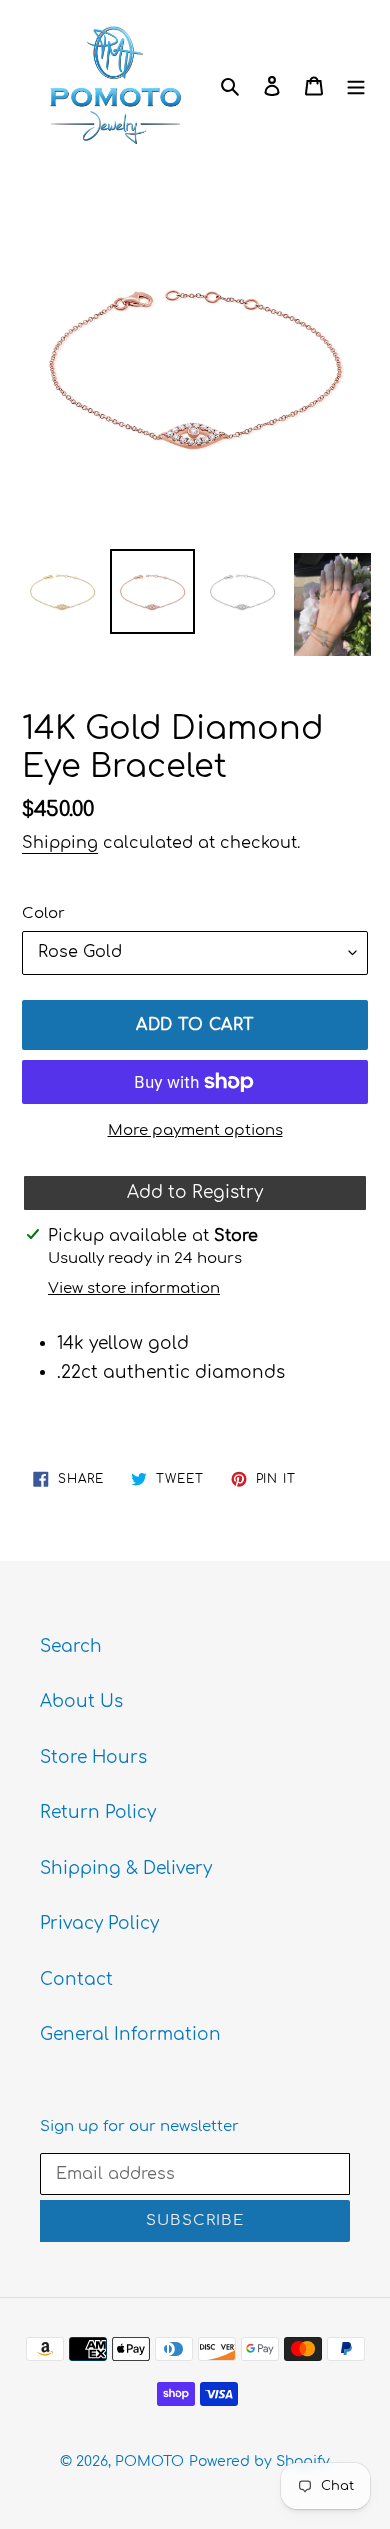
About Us (81, 1701)
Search (71, 1646)
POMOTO (149, 2461)
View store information (134, 1288)
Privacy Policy (99, 1923)
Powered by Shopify (259, 2461)
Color (43, 913)
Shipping (60, 843)
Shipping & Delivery (126, 1868)
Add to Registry (195, 1192)
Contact (76, 1979)
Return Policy (98, 1812)
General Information (130, 2034)
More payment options (195, 1130)
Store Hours (93, 1757)
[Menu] (356, 85)
